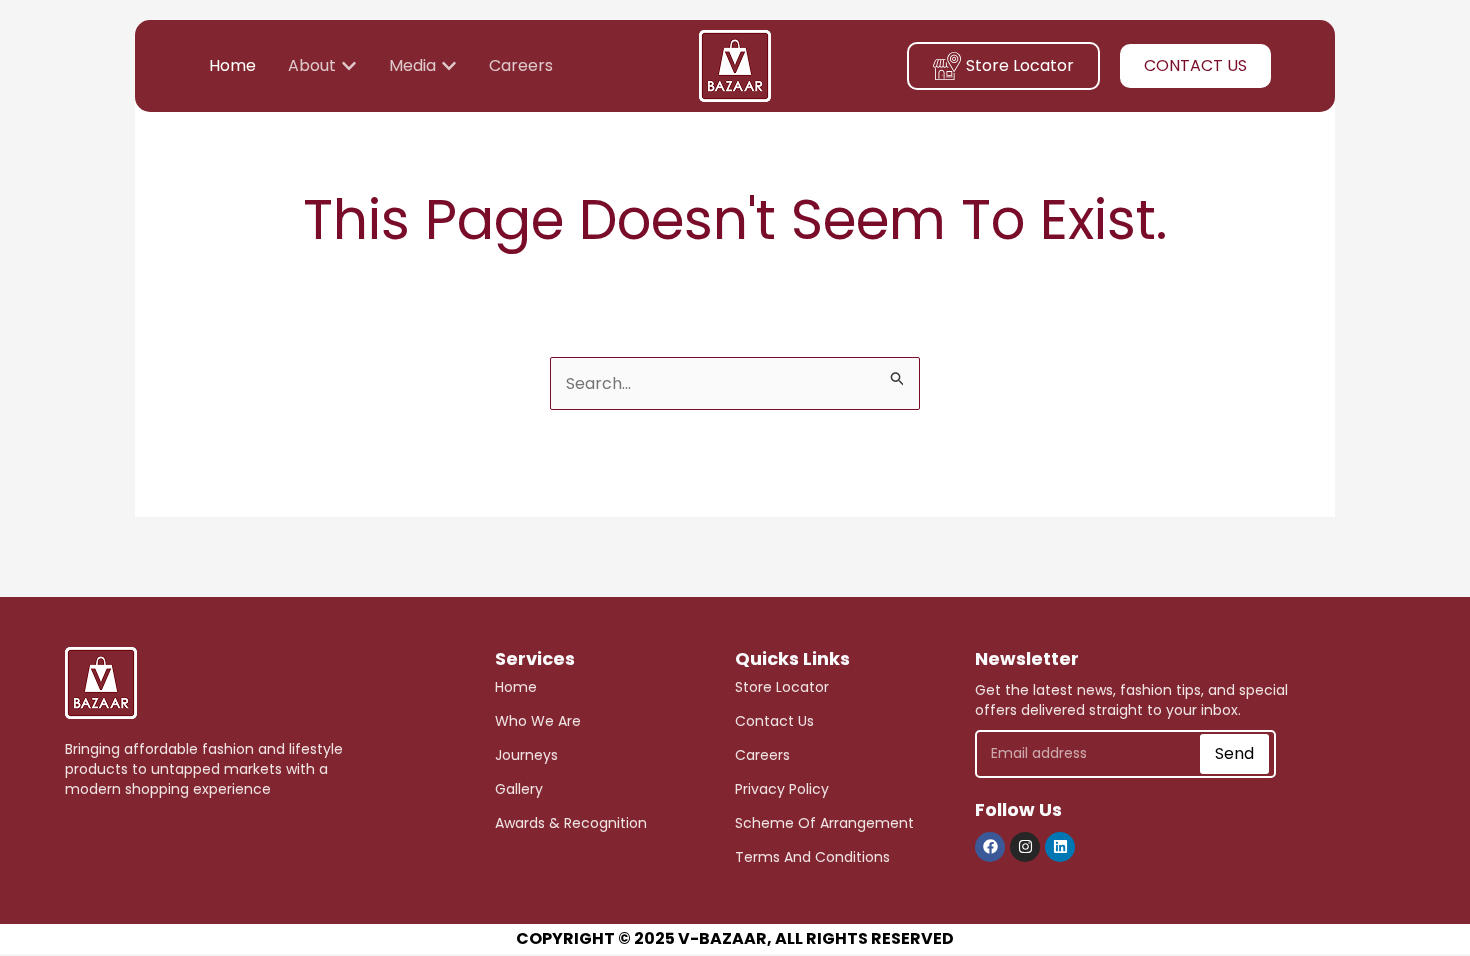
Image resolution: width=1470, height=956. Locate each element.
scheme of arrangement (824, 823)
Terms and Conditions (812, 857)
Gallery (519, 789)
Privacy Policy (782, 789)
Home (516, 687)
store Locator (782, 687)
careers (762, 755)
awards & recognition (571, 823)
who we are (538, 721)
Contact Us (774, 721)
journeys (526, 755)
